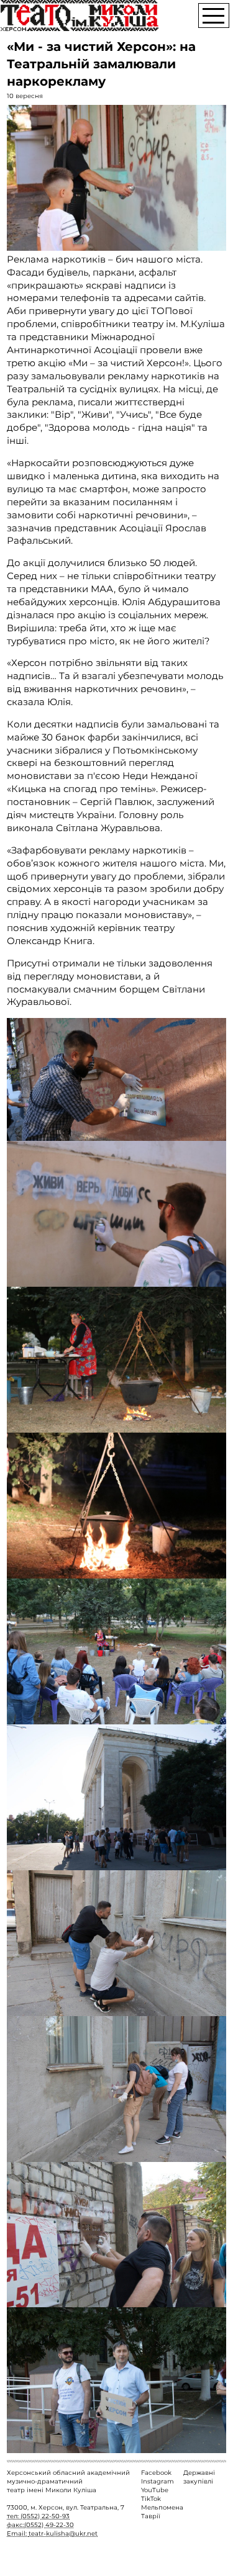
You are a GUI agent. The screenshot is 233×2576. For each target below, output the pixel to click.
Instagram (158, 2481)
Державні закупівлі (199, 2477)
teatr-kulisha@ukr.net (63, 2533)
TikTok (151, 2499)
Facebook (156, 2473)
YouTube (155, 2490)
